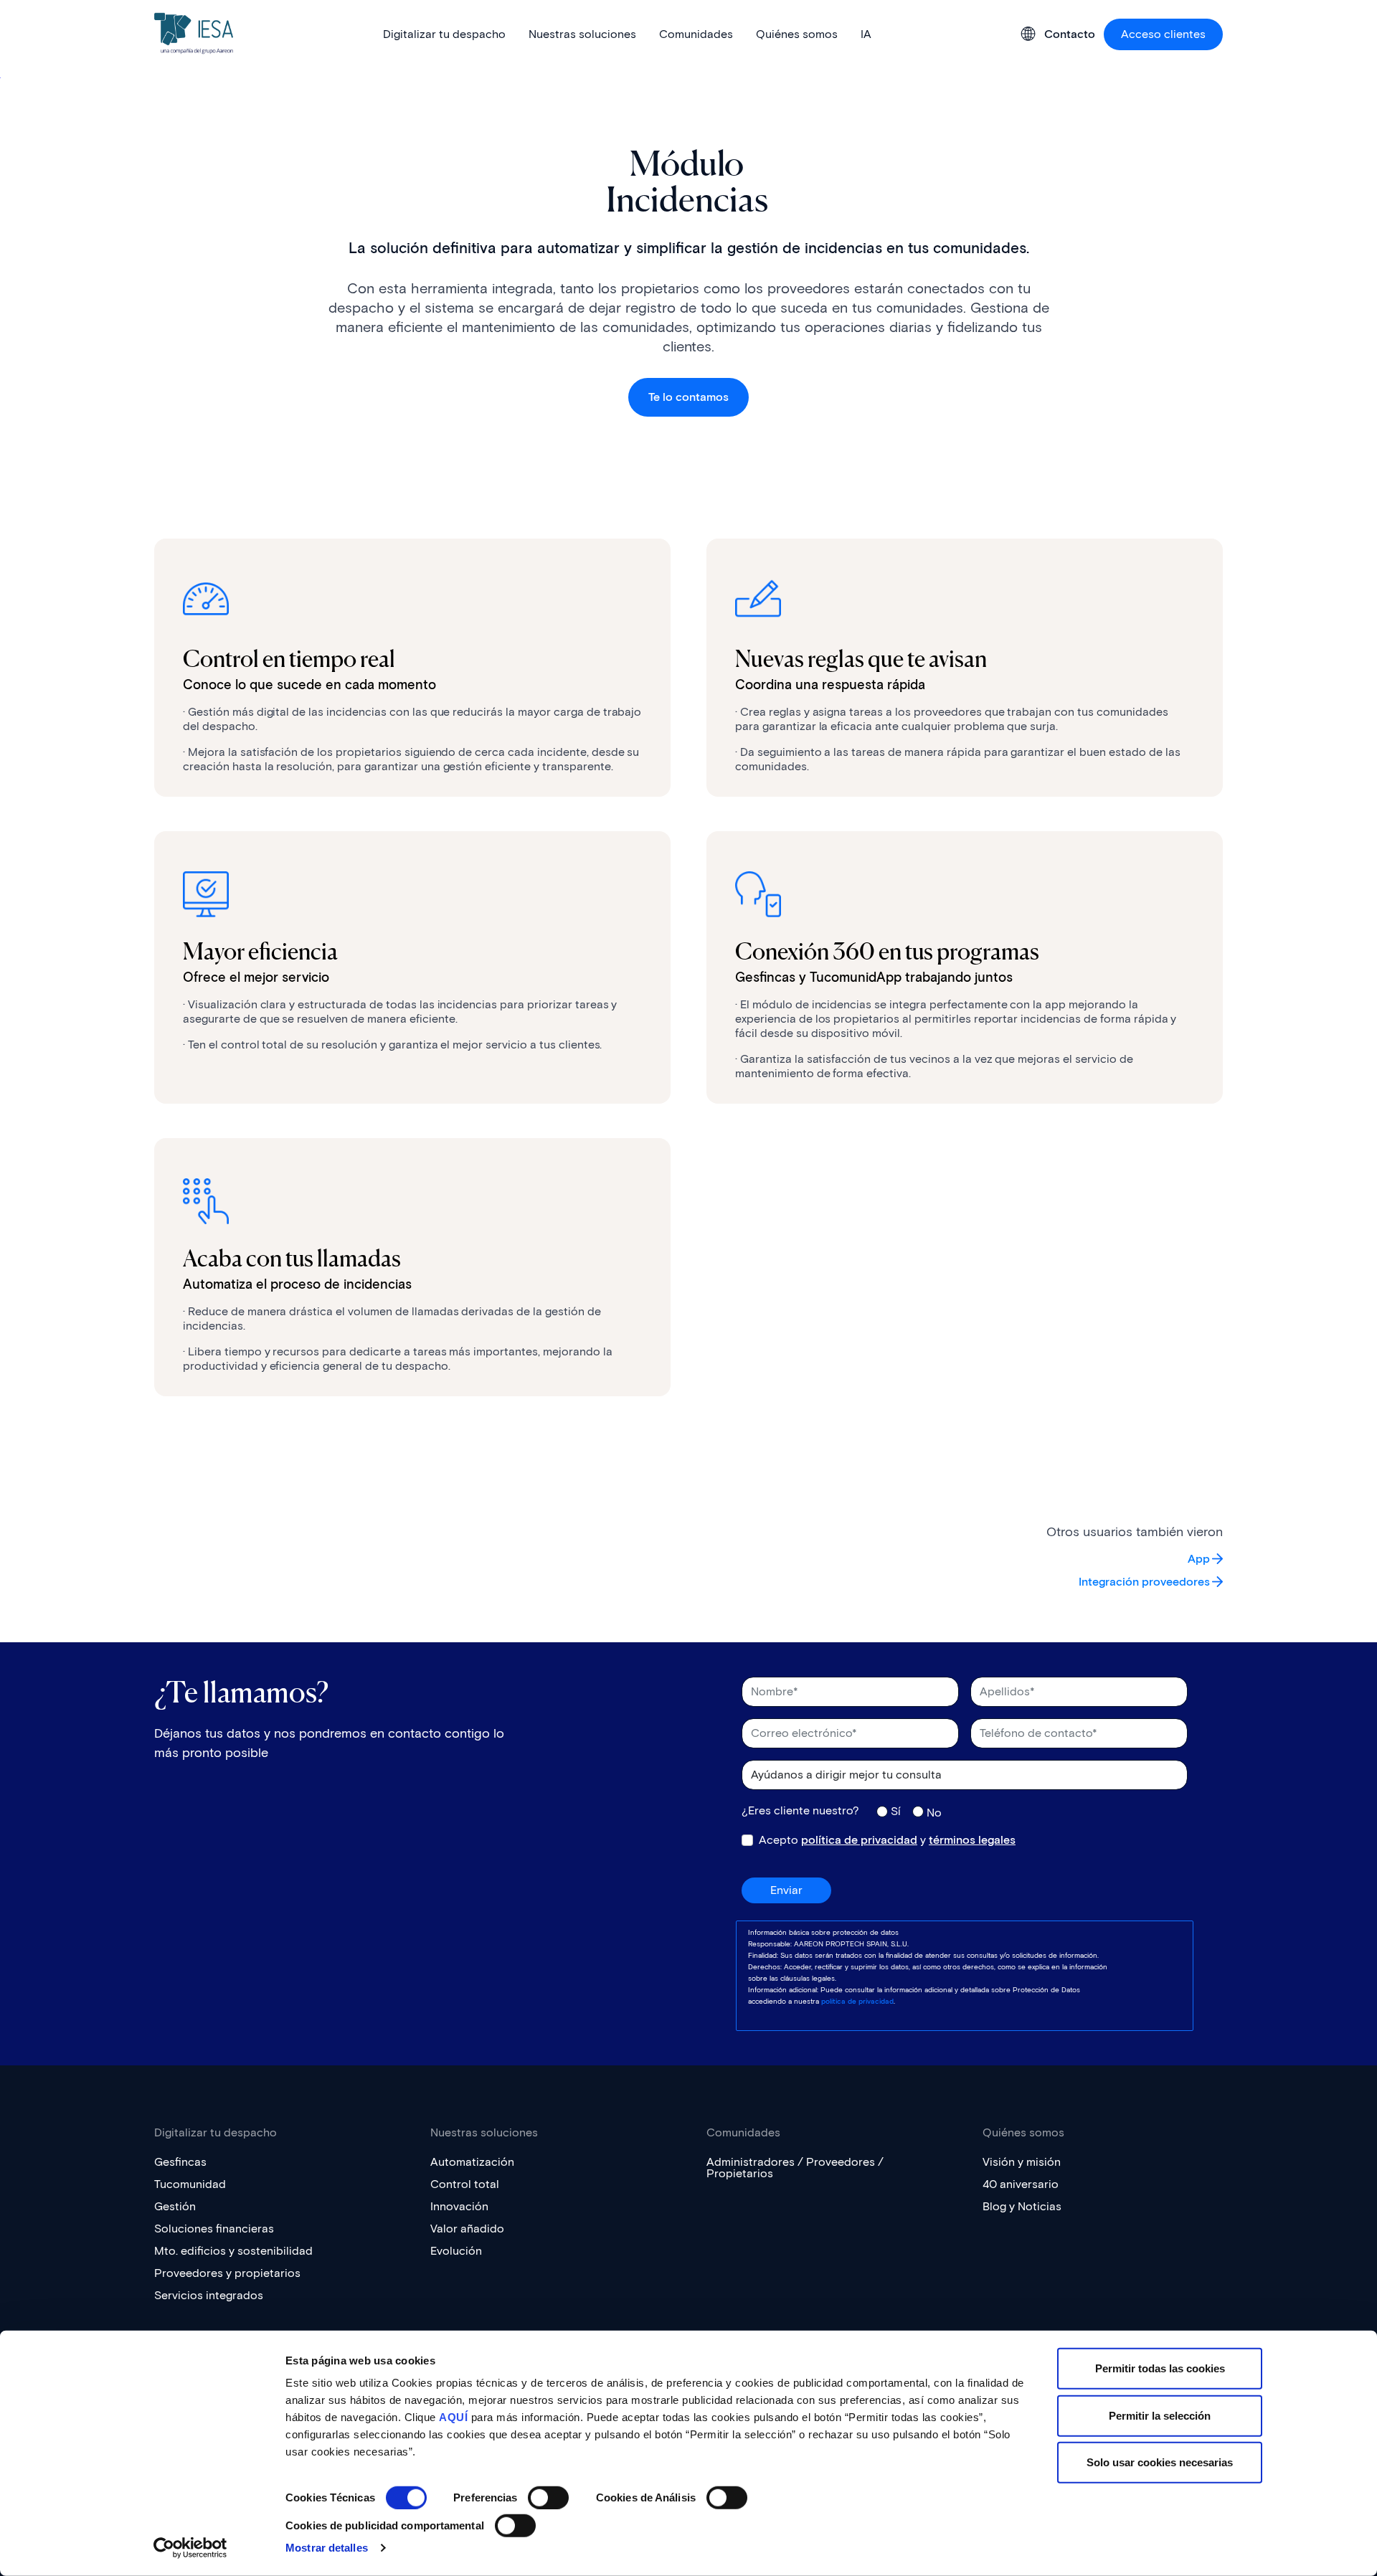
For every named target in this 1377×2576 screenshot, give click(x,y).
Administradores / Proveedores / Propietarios (795, 2168)
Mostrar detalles (327, 2548)
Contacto (1070, 34)
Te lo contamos (688, 397)
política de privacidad (859, 1840)
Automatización (472, 2162)
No (934, 1812)
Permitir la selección (1160, 2415)
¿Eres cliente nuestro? (800, 1811)
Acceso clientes (1163, 34)
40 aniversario (1021, 2184)
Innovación (459, 2206)
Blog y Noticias (1022, 2206)
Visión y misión (1022, 2162)
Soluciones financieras (214, 2229)
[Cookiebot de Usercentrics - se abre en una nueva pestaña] (190, 2548)
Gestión (175, 2206)
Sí (896, 1811)
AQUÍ (453, 2417)
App (1199, 1559)
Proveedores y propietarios (227, 2273)
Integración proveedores (1144, 1582)
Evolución (456, 2251)
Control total (465, 2184)
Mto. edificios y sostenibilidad (233, 2251)
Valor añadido (467, 2229)
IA (866, 34)
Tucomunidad (190, 2184)
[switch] (548, 2498)
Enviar (786, 1890)
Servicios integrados (209, 2295)
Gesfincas (180, 2162)
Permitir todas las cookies (1160, 2368)
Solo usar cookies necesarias (1160, 2462)
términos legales (972, 1840)
